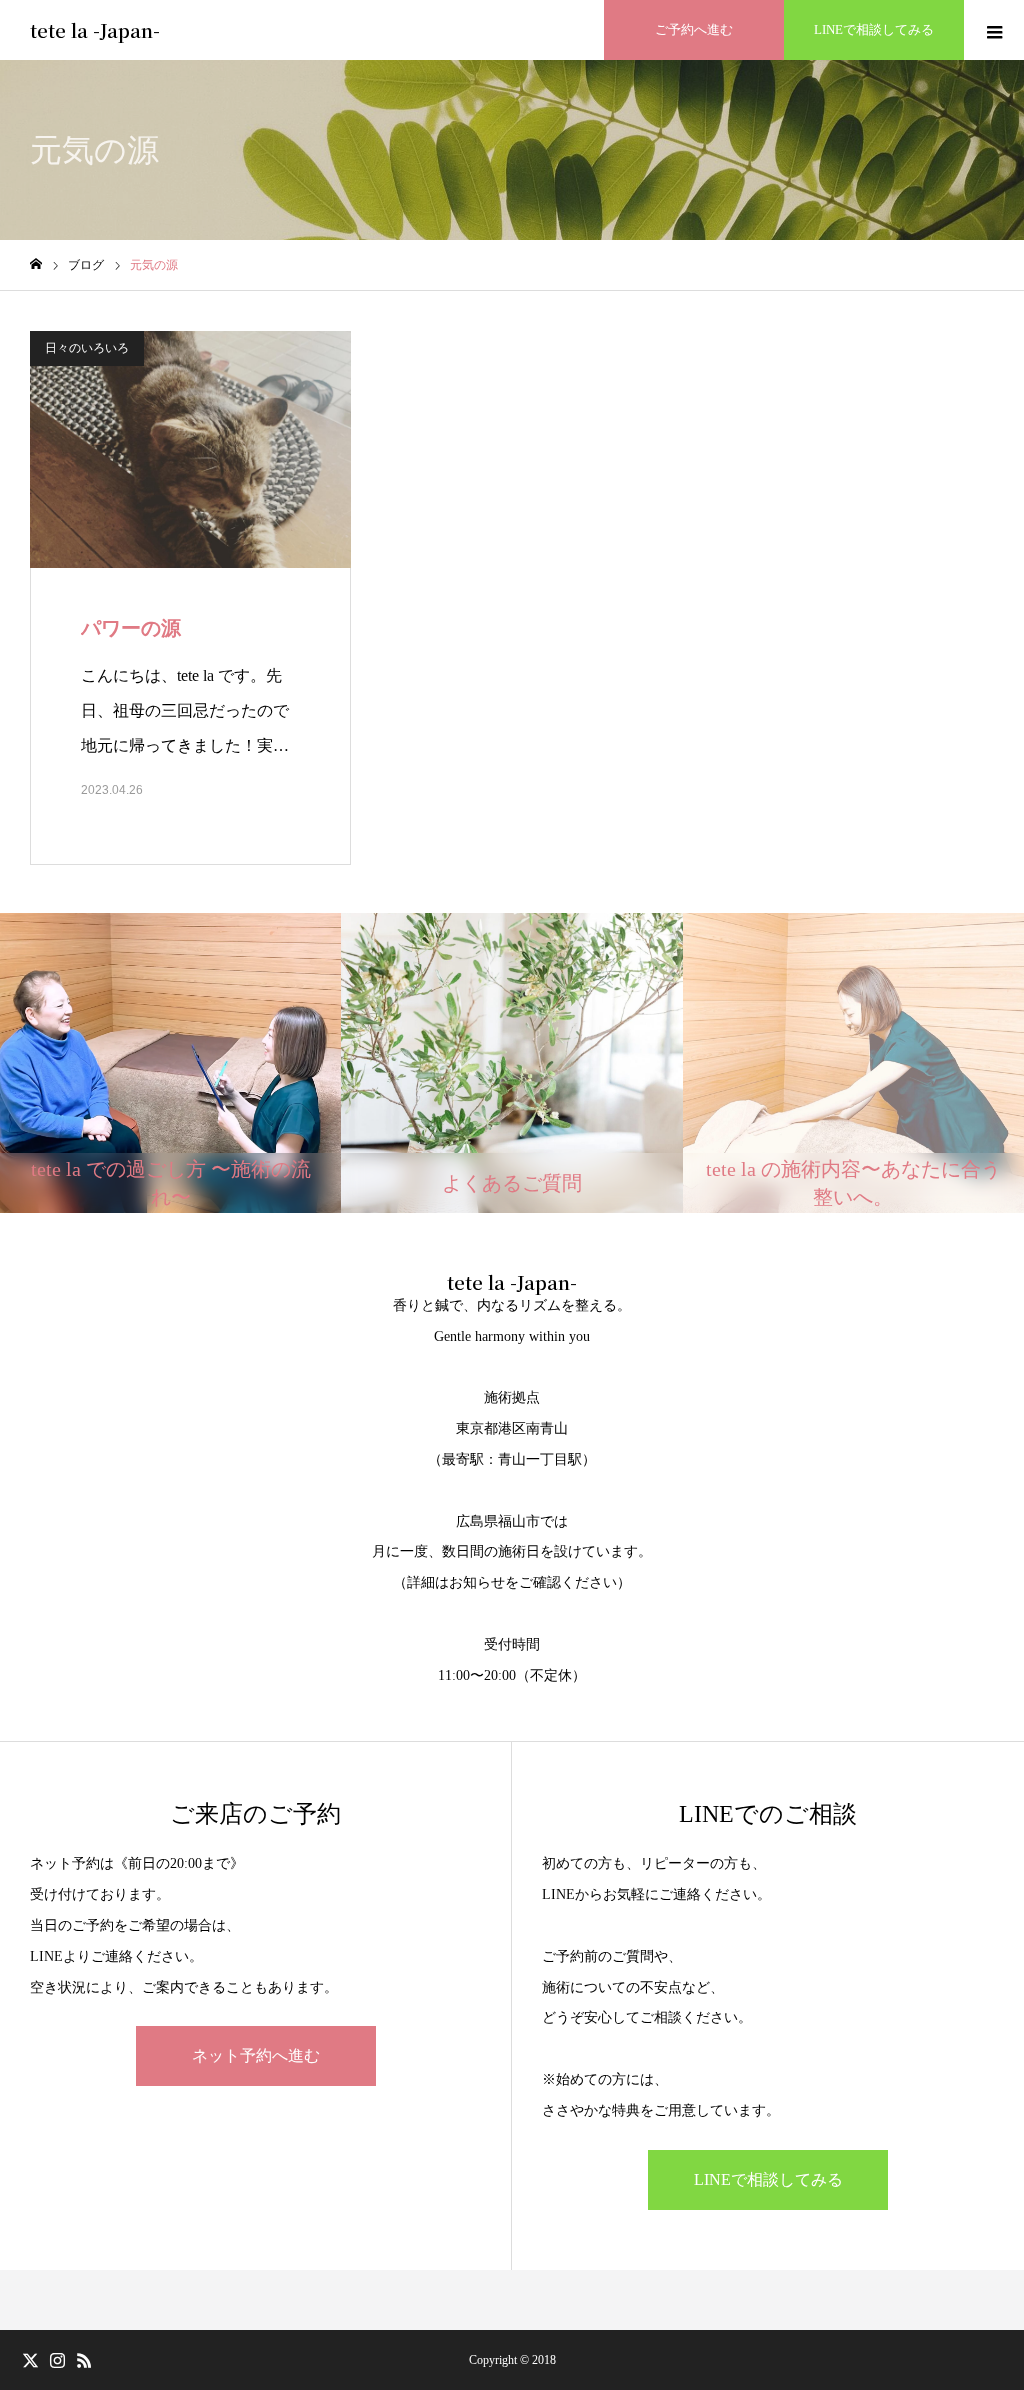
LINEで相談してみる (874, 29)
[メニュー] (994, 30)
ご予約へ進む (694, 29)
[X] (30, 2360)
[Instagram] (57, 2360)
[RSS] (84, 2360)
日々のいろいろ (87, 348)
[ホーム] (36, 264)
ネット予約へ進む (256, 2055)
